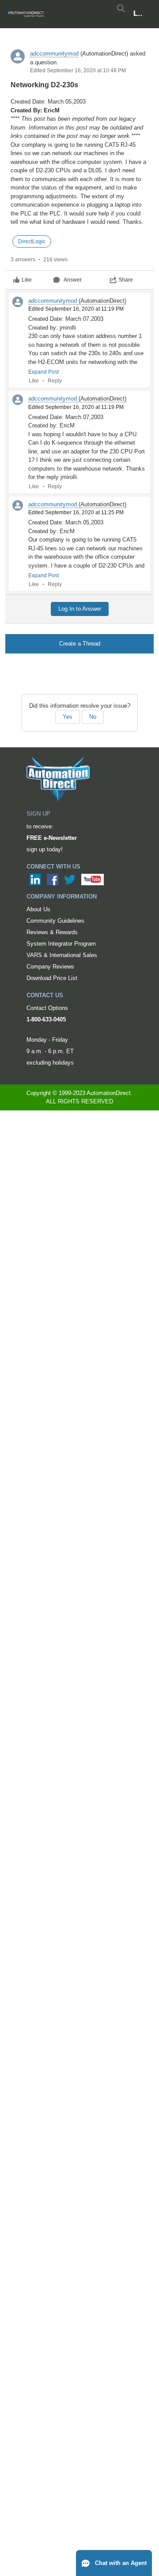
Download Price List (52, 978)
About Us (38, 909)
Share (126, 280)
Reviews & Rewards (52, 932)
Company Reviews (50, 967)
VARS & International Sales (62, 955)
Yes (68, 717)
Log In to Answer (80, 609)
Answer (73, 280)
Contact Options (47, 1008)
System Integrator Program (61, 944)
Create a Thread (80, 644)
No (93, 717)
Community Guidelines (55, 921)
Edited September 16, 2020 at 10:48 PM (78, 71)
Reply (55, 381)
